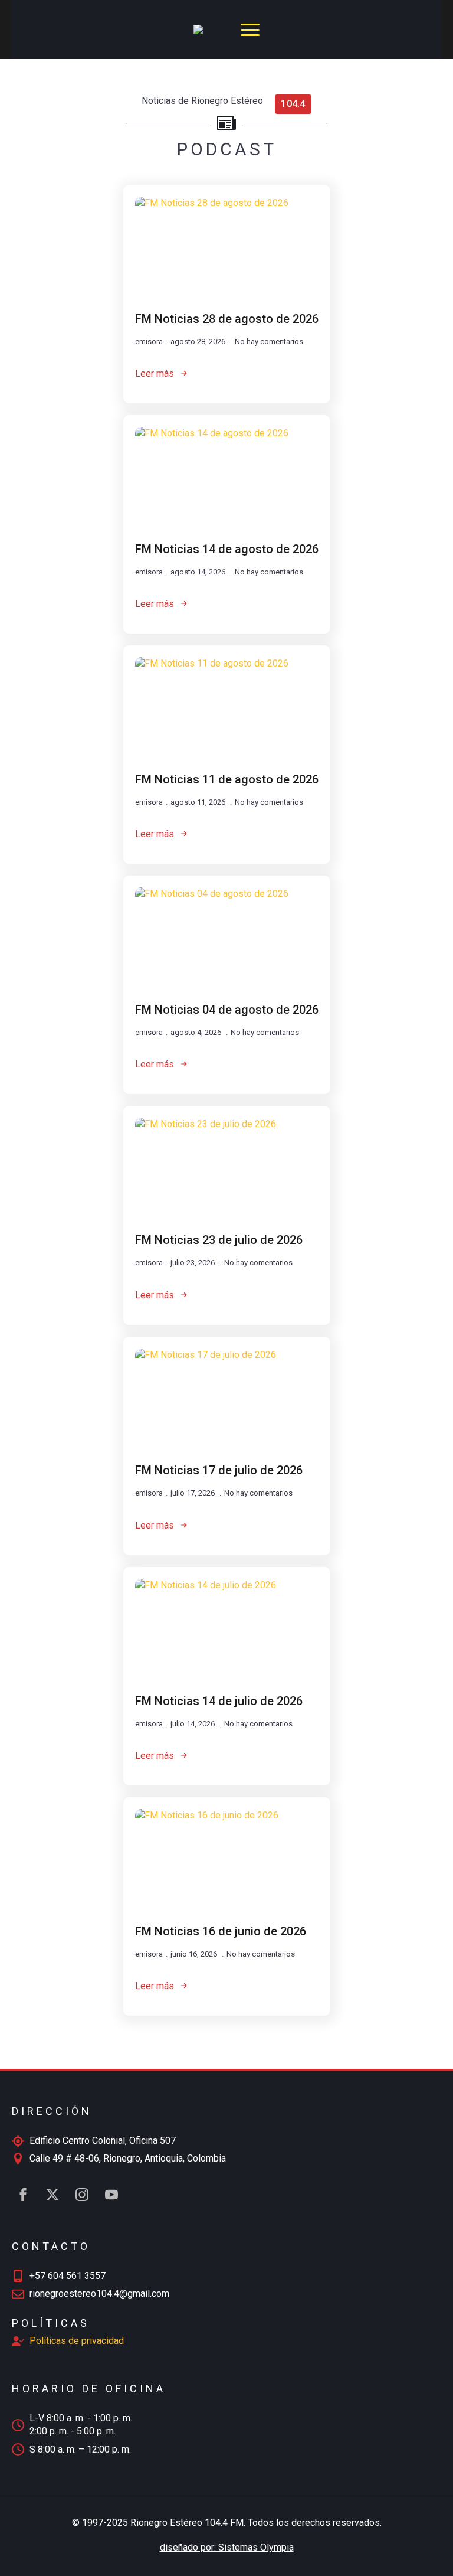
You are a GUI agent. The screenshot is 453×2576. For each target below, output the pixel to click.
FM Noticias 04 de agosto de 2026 (227, 1010)
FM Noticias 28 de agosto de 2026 (227, 319)
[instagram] (82, 2195)
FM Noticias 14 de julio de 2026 (219, 1701)
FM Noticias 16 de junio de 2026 (221, 1931)
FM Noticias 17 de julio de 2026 (219, 1470)
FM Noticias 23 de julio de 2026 (219, 1240)
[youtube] (111, 2195)
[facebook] (23, 2195)
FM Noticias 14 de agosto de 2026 (227, 549)
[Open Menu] (250, 30)
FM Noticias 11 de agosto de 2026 (227, 779)
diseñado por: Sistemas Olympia (227, 2547)
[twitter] (52, 2195)
